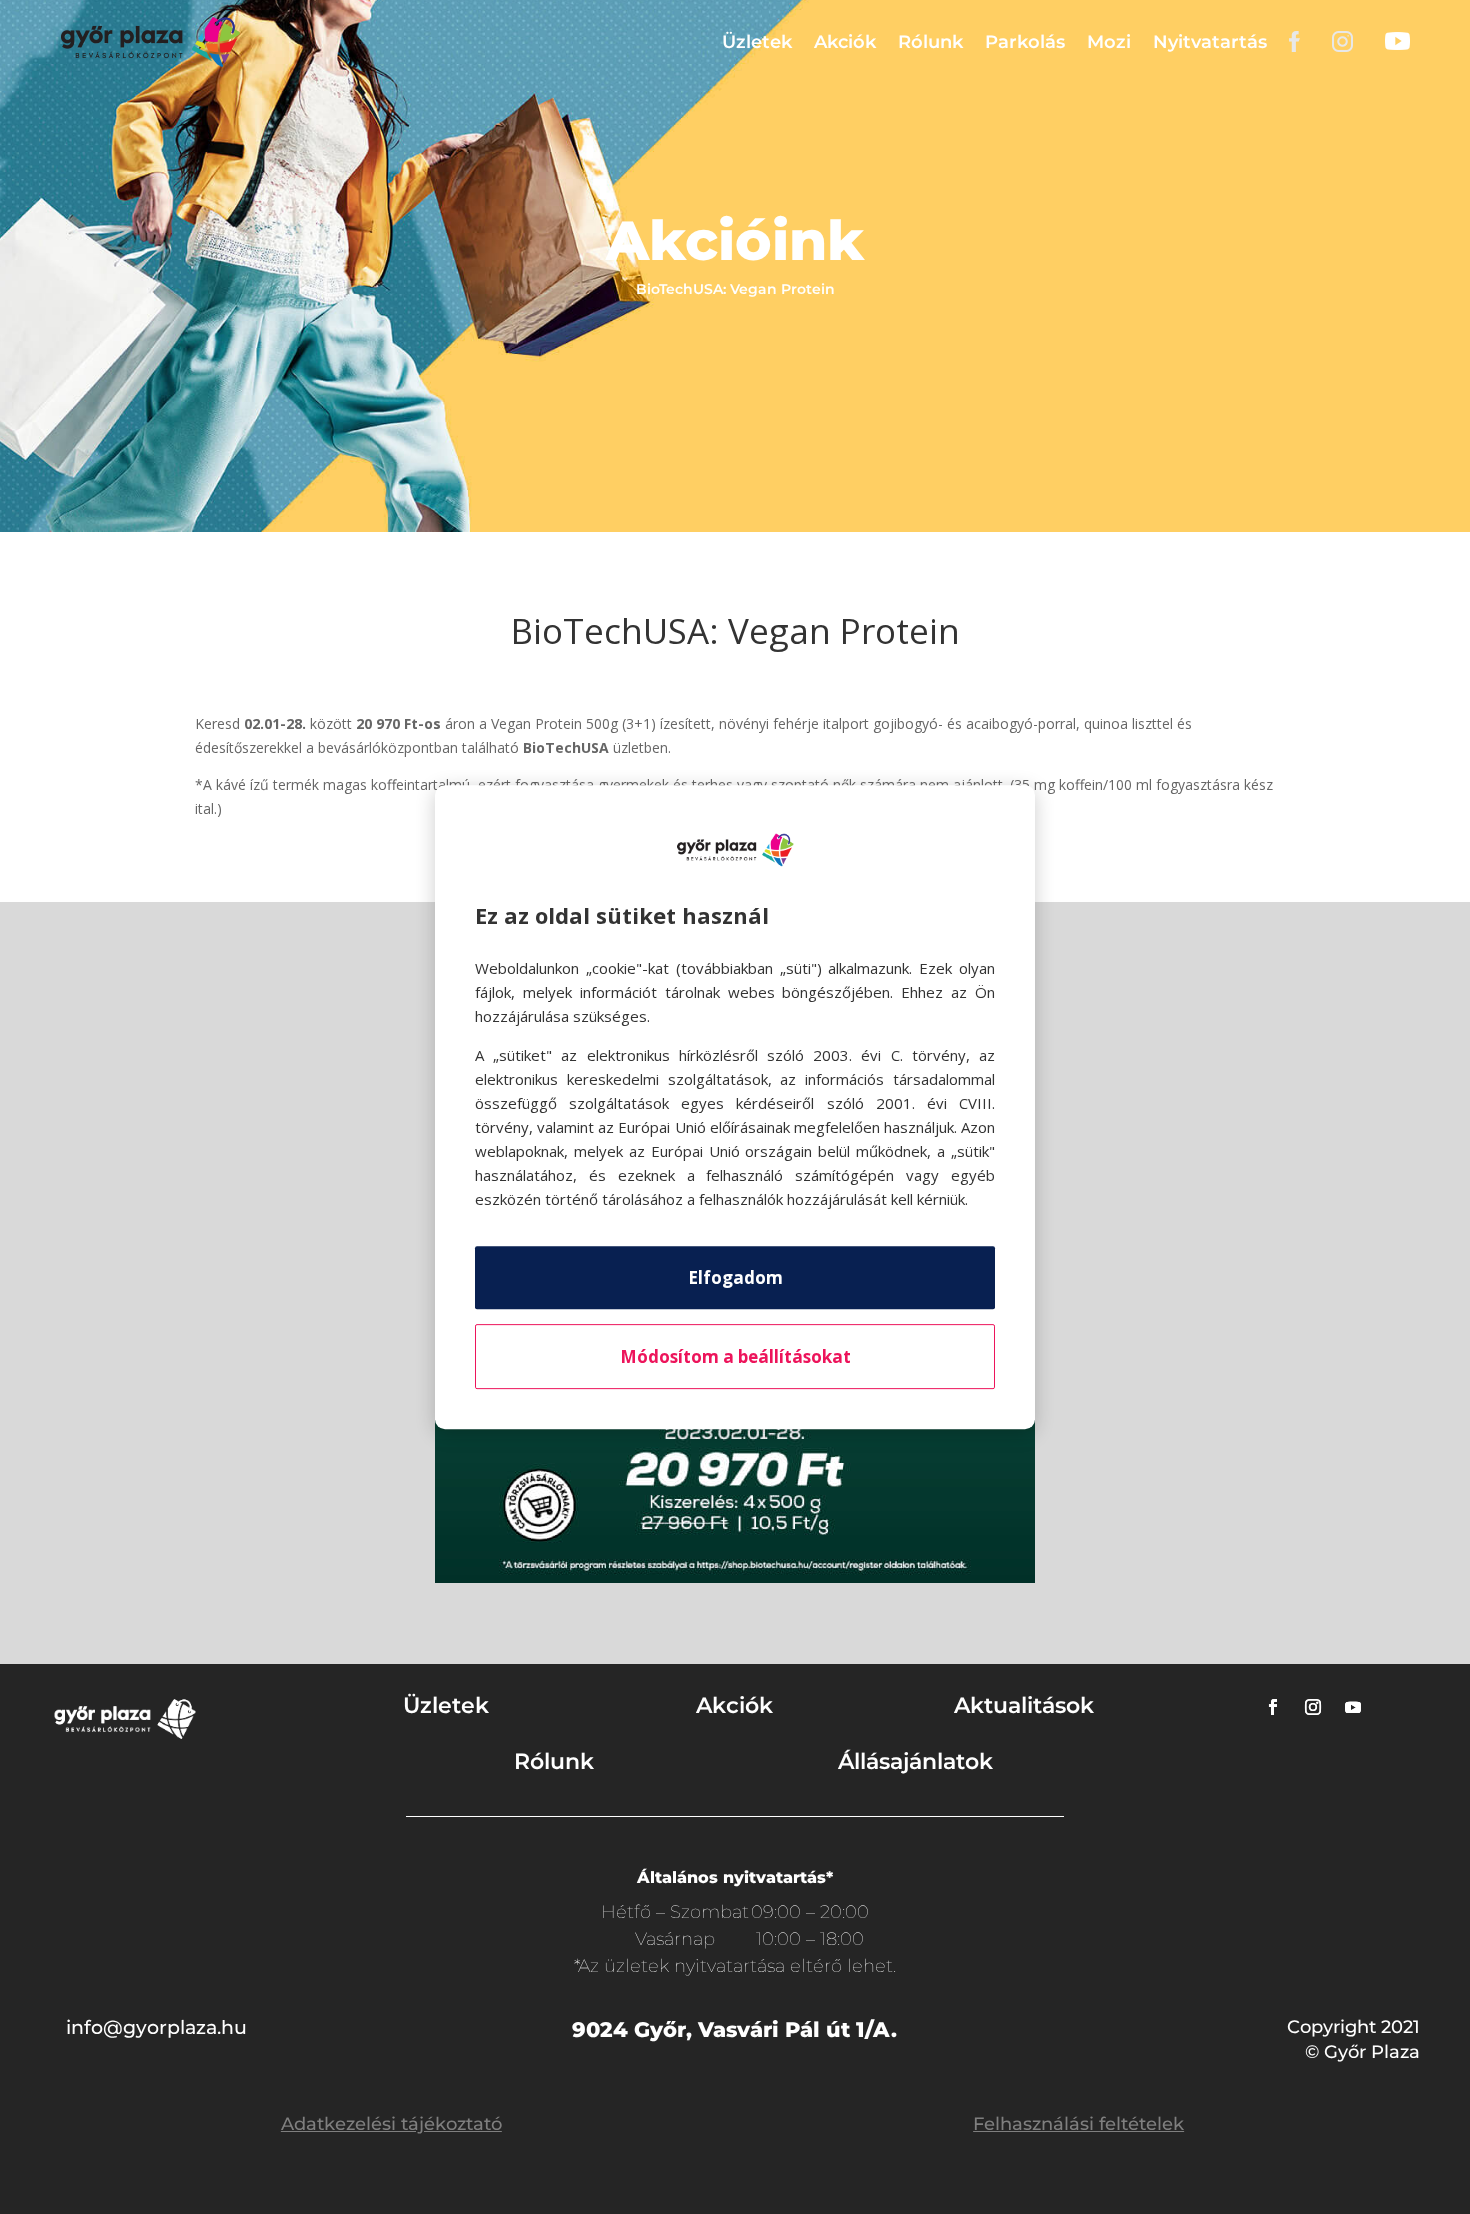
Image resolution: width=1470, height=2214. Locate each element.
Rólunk (930, 42)
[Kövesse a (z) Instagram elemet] (1313, 1707)
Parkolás (1025, 42)
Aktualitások (1024, 1705)
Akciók (845, 42)
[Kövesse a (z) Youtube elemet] (1353, 1707)
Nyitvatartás (1210, 42)
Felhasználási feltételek (1078, 2124)
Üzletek (757, 42)
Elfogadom (735, 1277)
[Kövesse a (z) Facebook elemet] (1273, 1707)
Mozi (1109, 42)
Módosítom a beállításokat (735, 1356)
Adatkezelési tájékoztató (391, 2124)
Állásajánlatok (915, 1761)
